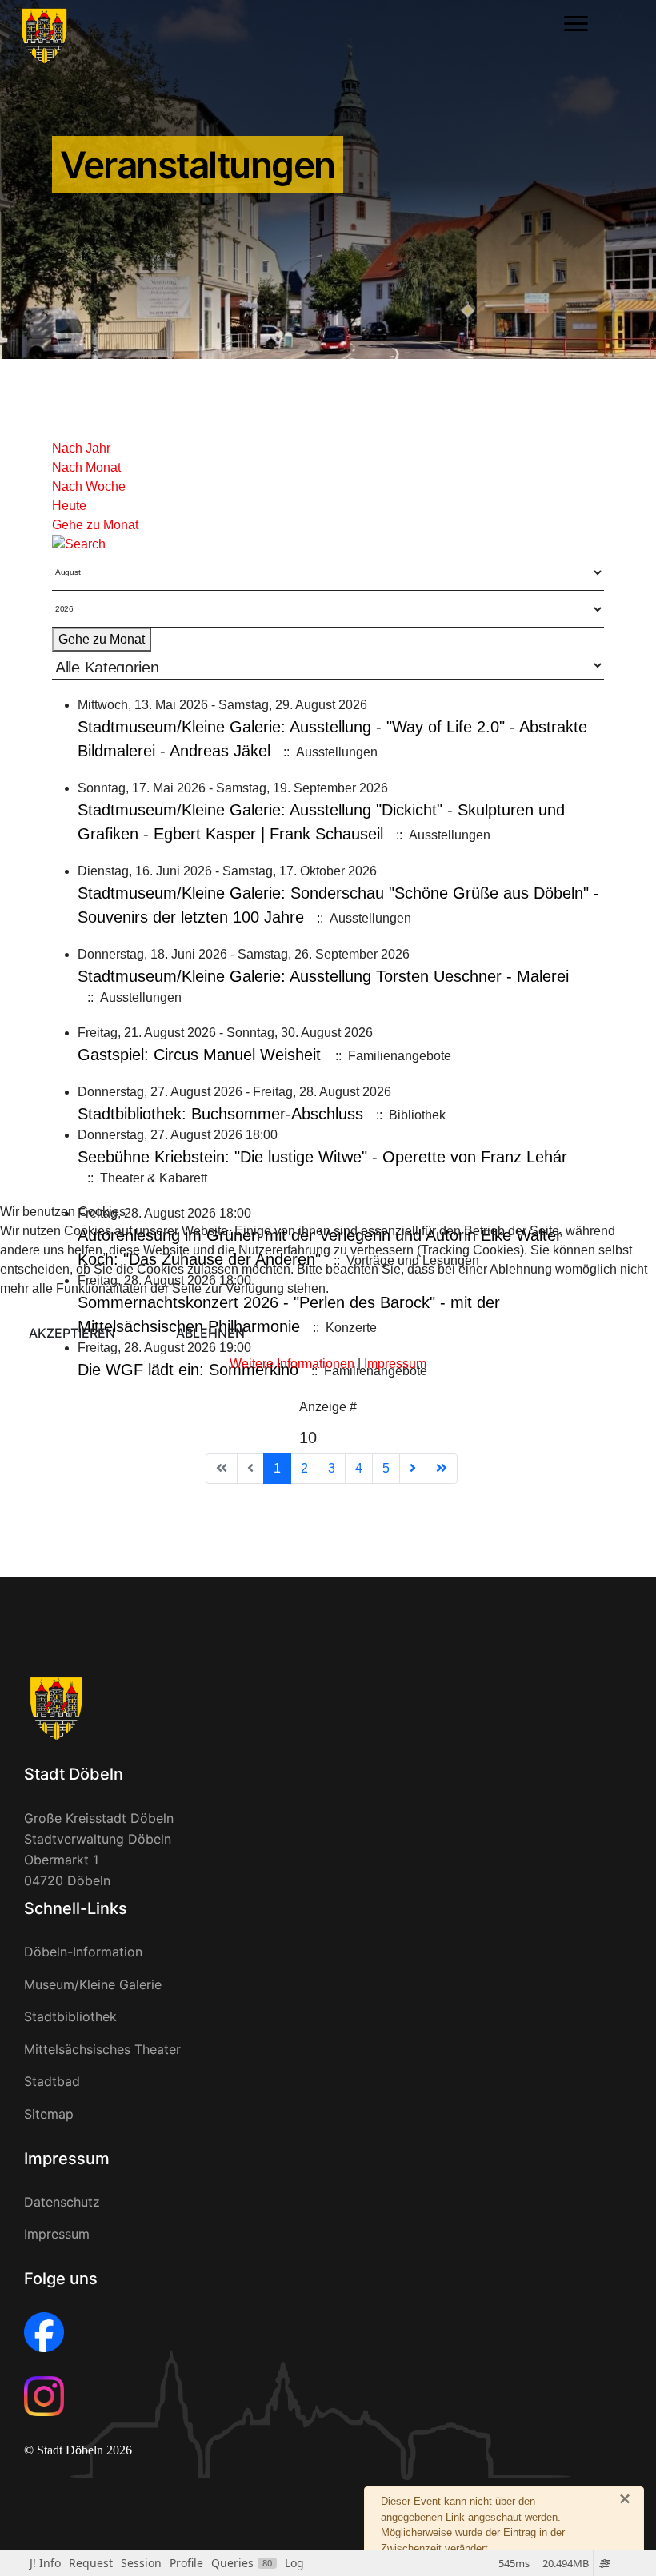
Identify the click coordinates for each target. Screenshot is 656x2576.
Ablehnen (210, 1333)
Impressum (395, 1364)
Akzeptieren (72, 1333)
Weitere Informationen (292, 1364)
